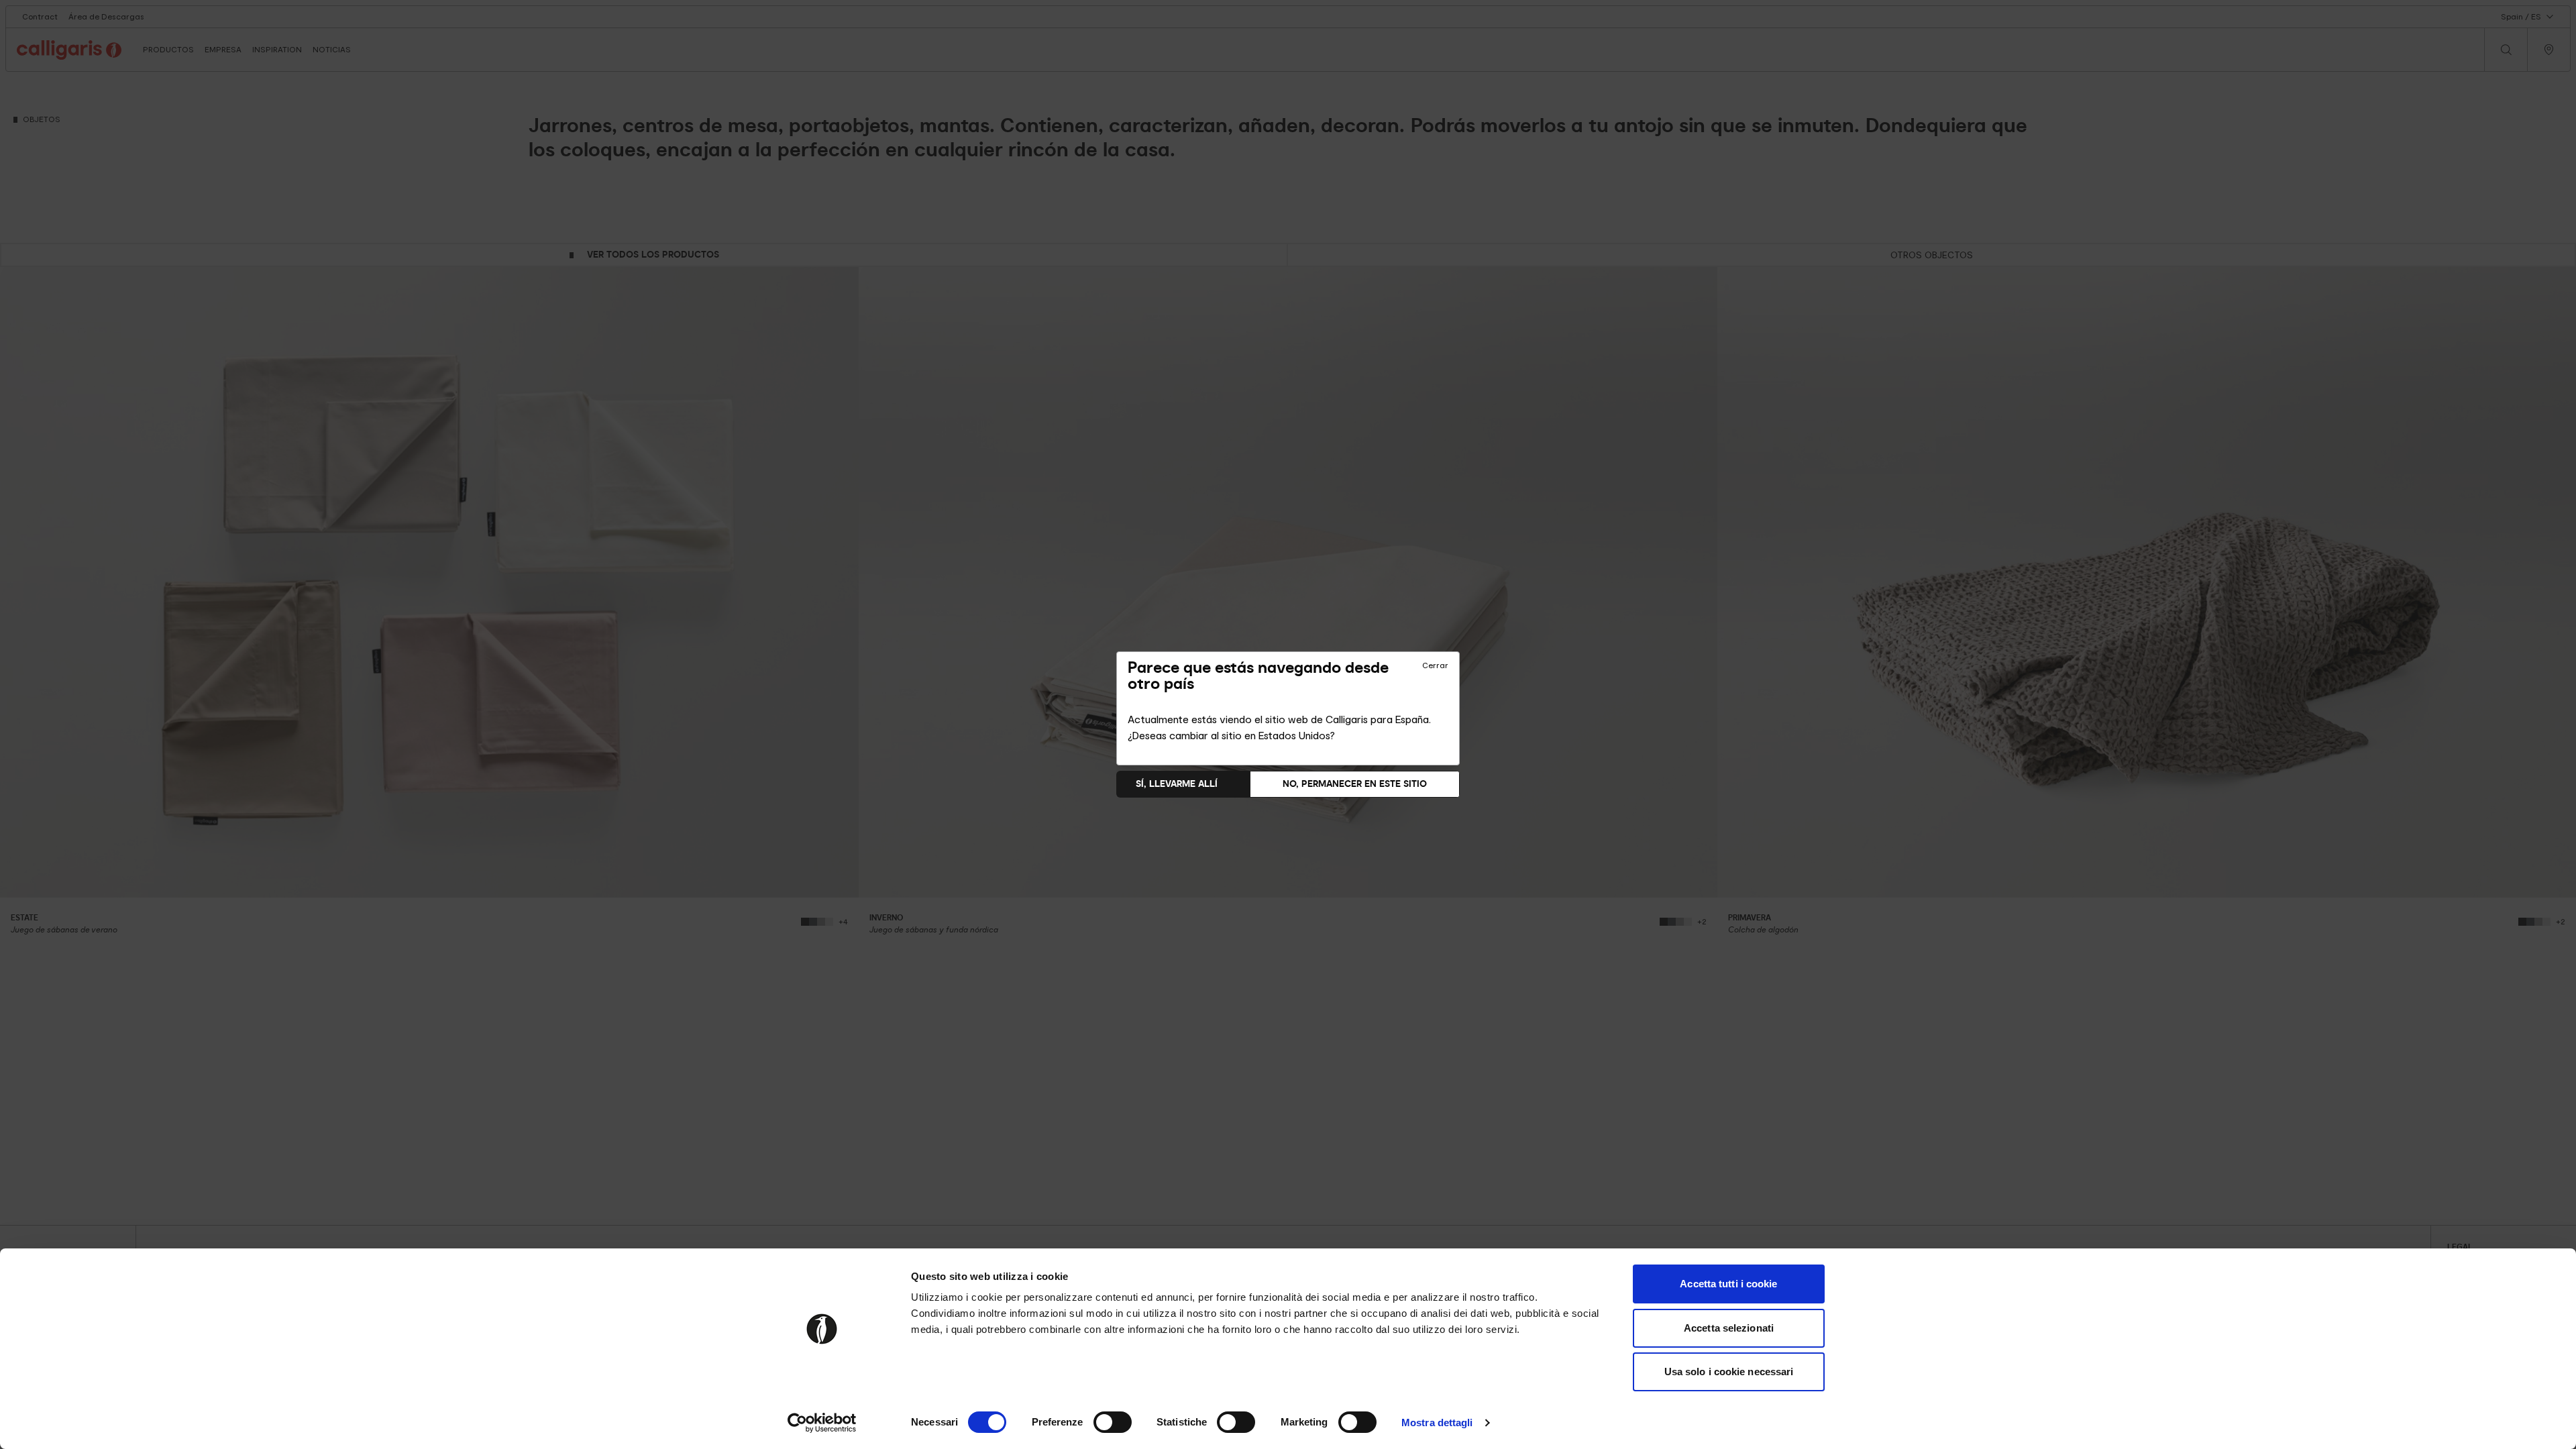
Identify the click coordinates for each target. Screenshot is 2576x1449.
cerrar (1435, 665)
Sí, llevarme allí (1177, 784)
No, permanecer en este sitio (1355, 784)
